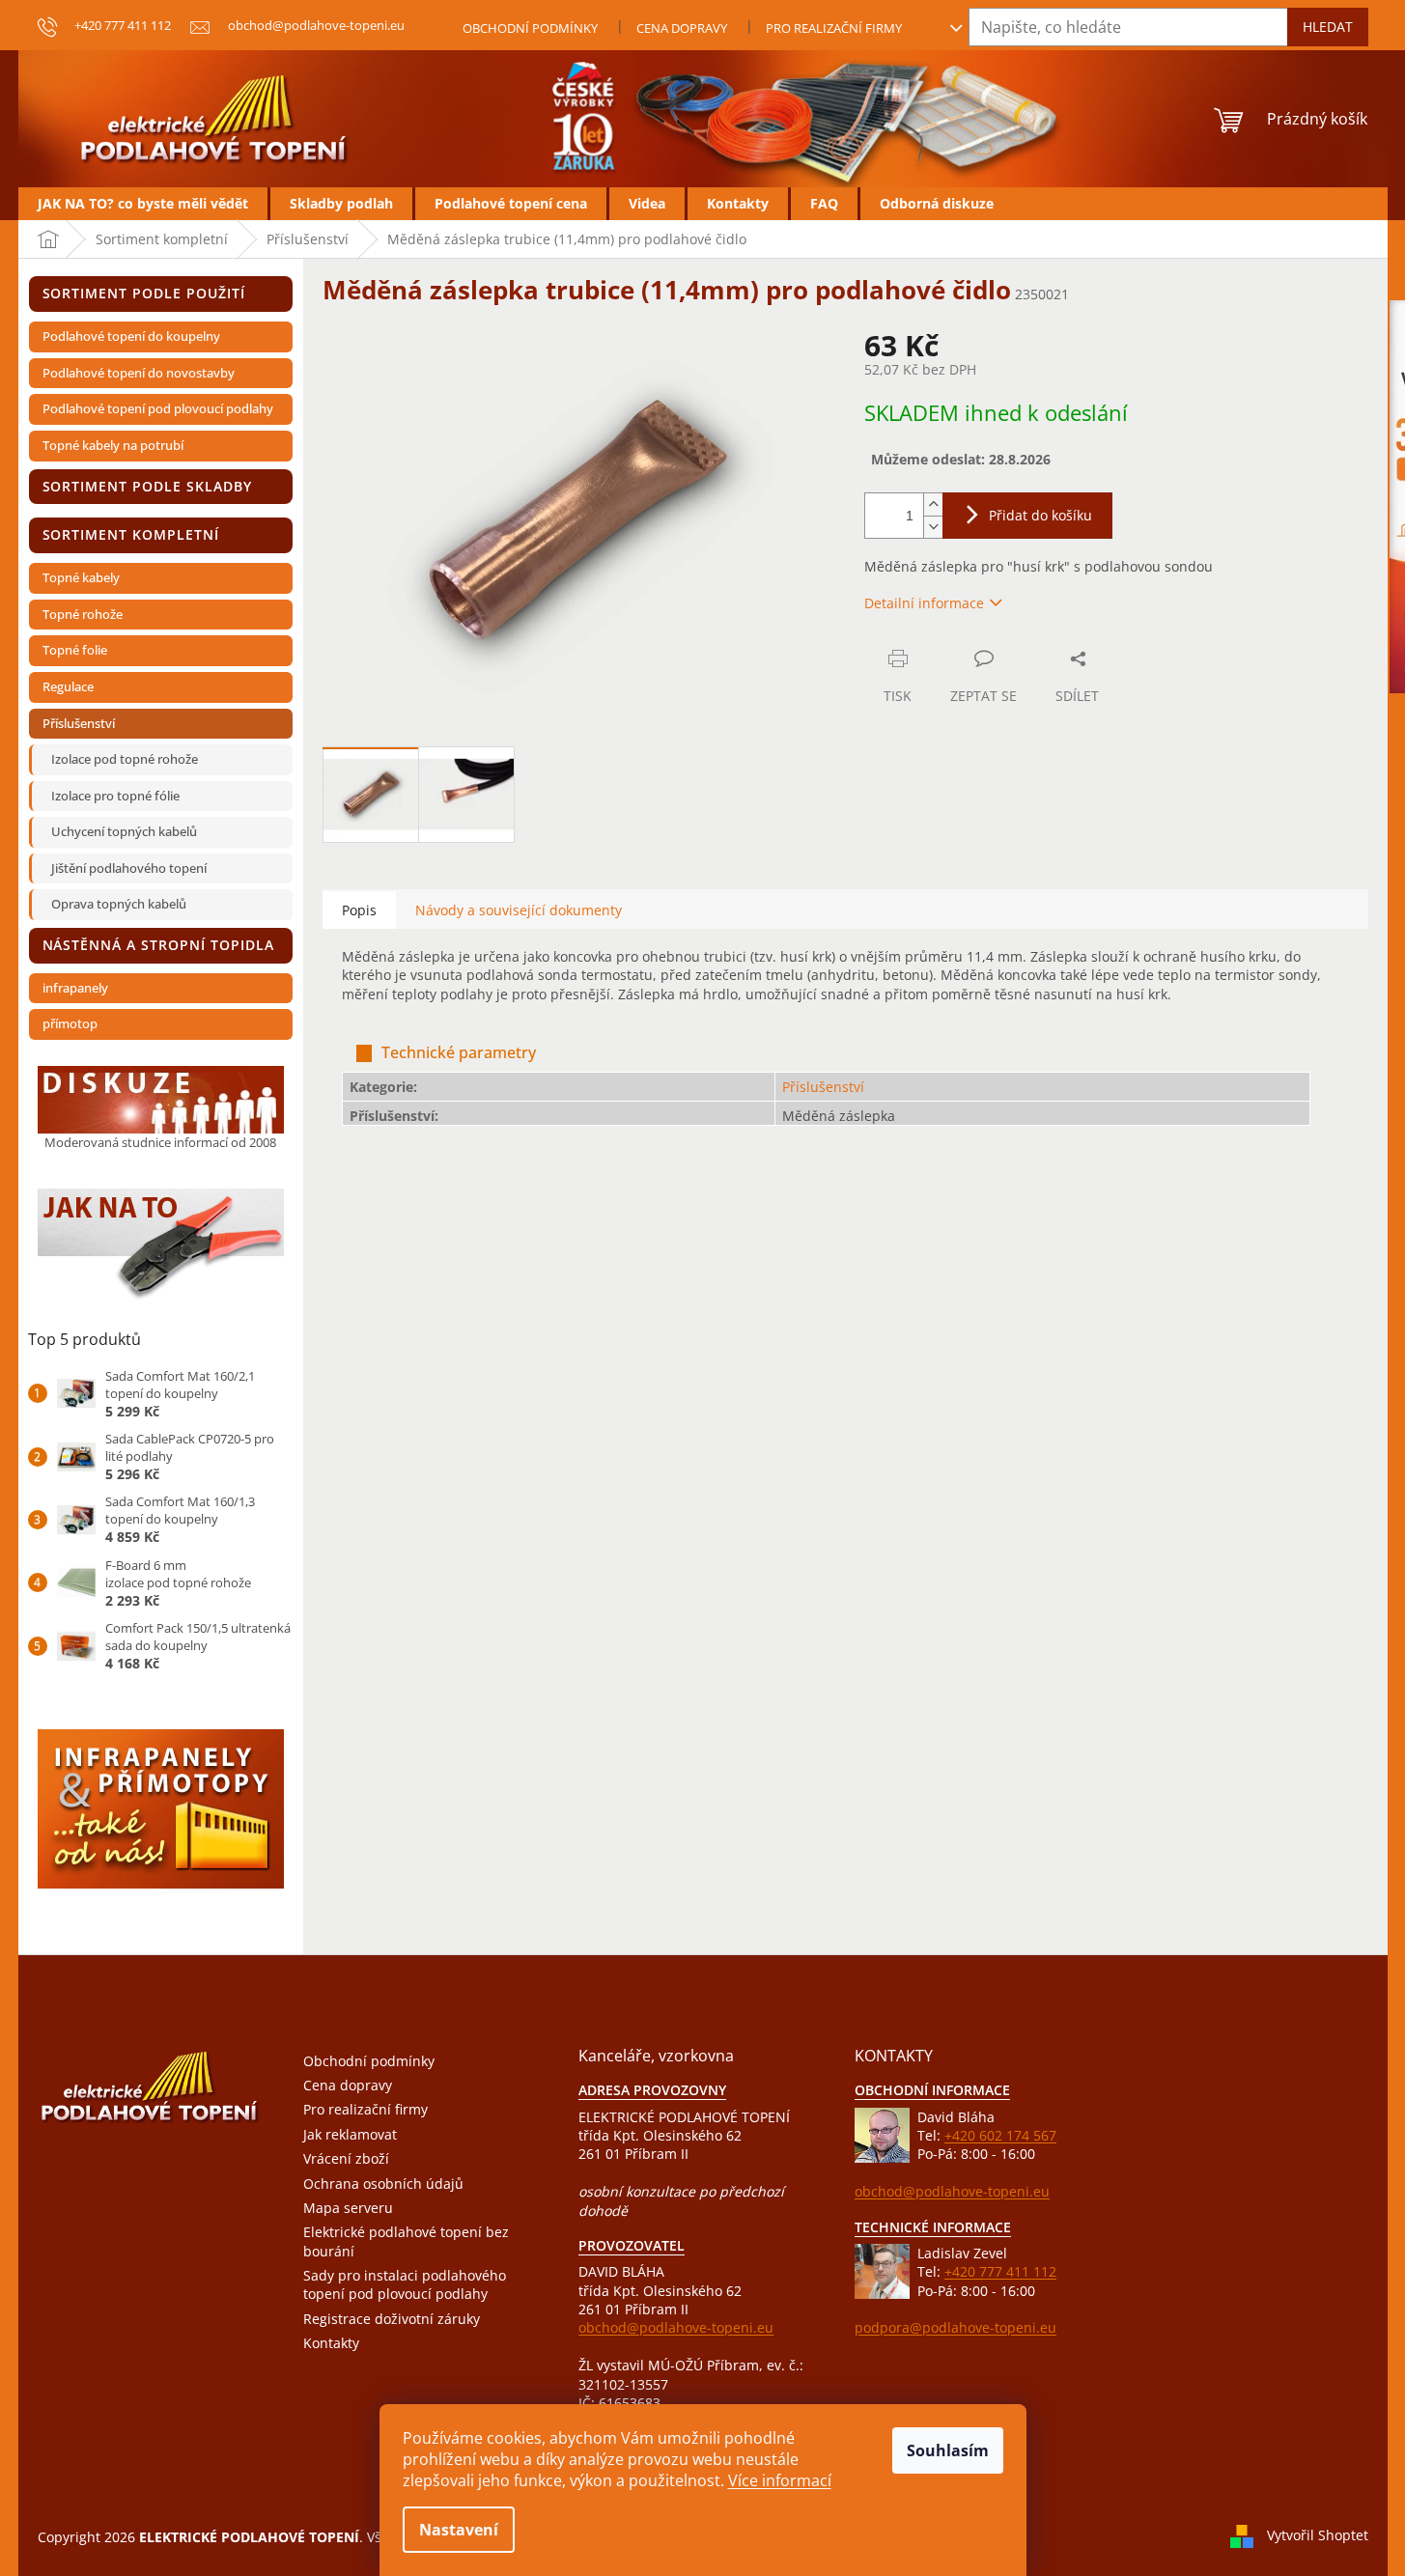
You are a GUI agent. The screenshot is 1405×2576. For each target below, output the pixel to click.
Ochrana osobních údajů (383, 2184)
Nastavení (459, 2530)
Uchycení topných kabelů (124, 831)
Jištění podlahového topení (129, 868)
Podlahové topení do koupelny (131, 336)
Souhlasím (948, 2450)
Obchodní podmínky (530, 28)
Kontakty (331, 2343)
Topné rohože (83, 614)
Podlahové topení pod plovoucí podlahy (158, 408)
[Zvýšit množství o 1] (933, 504)
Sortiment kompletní (131, 534)
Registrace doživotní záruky (392, 2319)
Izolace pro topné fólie (115, 796)
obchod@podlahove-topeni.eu (676, 2327)
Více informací (780, 2480)
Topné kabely (81, 577)
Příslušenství (79, 723)
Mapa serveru (348, 2208)
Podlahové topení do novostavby (139, 373)
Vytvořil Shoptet (1318, 2535)
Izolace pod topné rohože (125, 759)
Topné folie (75, 650)
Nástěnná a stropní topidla (158, 945)
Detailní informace (924, 603)
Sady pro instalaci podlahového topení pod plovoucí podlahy (405, 2284)
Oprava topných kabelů (119, 904)
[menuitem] (143, 204)
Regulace (68, 686)
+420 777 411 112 (1000, 2271)
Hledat (1328, 27)
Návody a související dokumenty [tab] (519, 910)
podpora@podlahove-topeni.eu (955, 2327)
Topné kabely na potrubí (113, 445)
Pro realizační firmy (834, 28)
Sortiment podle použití (144, 293)
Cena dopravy (682, 28)
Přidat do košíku (1040, 515)
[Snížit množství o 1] (933, 527)
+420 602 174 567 (1000, 2135)
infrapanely (75, 988)
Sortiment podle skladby (148, 486)
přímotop (70, 1023)
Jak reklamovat (350, 2134)
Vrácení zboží (346, 2158)
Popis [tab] (359, 910)
